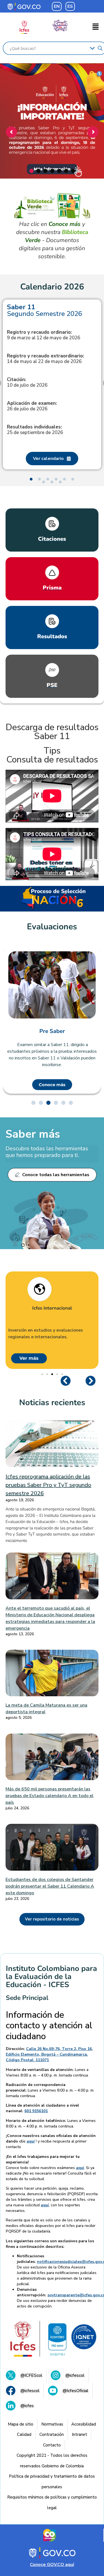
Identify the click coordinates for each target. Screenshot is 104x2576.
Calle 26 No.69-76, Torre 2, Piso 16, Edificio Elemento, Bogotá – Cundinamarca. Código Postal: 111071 (49, 2054)
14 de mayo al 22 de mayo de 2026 (45, 359)
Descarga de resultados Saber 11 (52, 732)
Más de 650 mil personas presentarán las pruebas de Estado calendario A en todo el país (50, 1796)
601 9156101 (36, 2111)
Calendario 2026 (52, 287)
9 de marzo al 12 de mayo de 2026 (44, 335)
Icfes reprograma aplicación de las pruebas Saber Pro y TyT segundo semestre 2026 (48, 1485)
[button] (96, 27)
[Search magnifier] (100, 48)
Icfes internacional (52, 1308)
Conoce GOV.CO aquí (52, 2565)
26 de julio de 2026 (32, 406)
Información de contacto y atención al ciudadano (49, 2026)
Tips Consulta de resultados (52, 755)
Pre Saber (52, 1031)
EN (57, 6)
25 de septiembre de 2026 (35, 430)
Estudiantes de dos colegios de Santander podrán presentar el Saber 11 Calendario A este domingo (50, 1886)
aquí (31, 2141)
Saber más (33, 1134)
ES (70, 6)
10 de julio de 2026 (27, 382)
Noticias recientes (52, 1402)
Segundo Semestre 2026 (45, 310)
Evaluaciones (52, 927)
